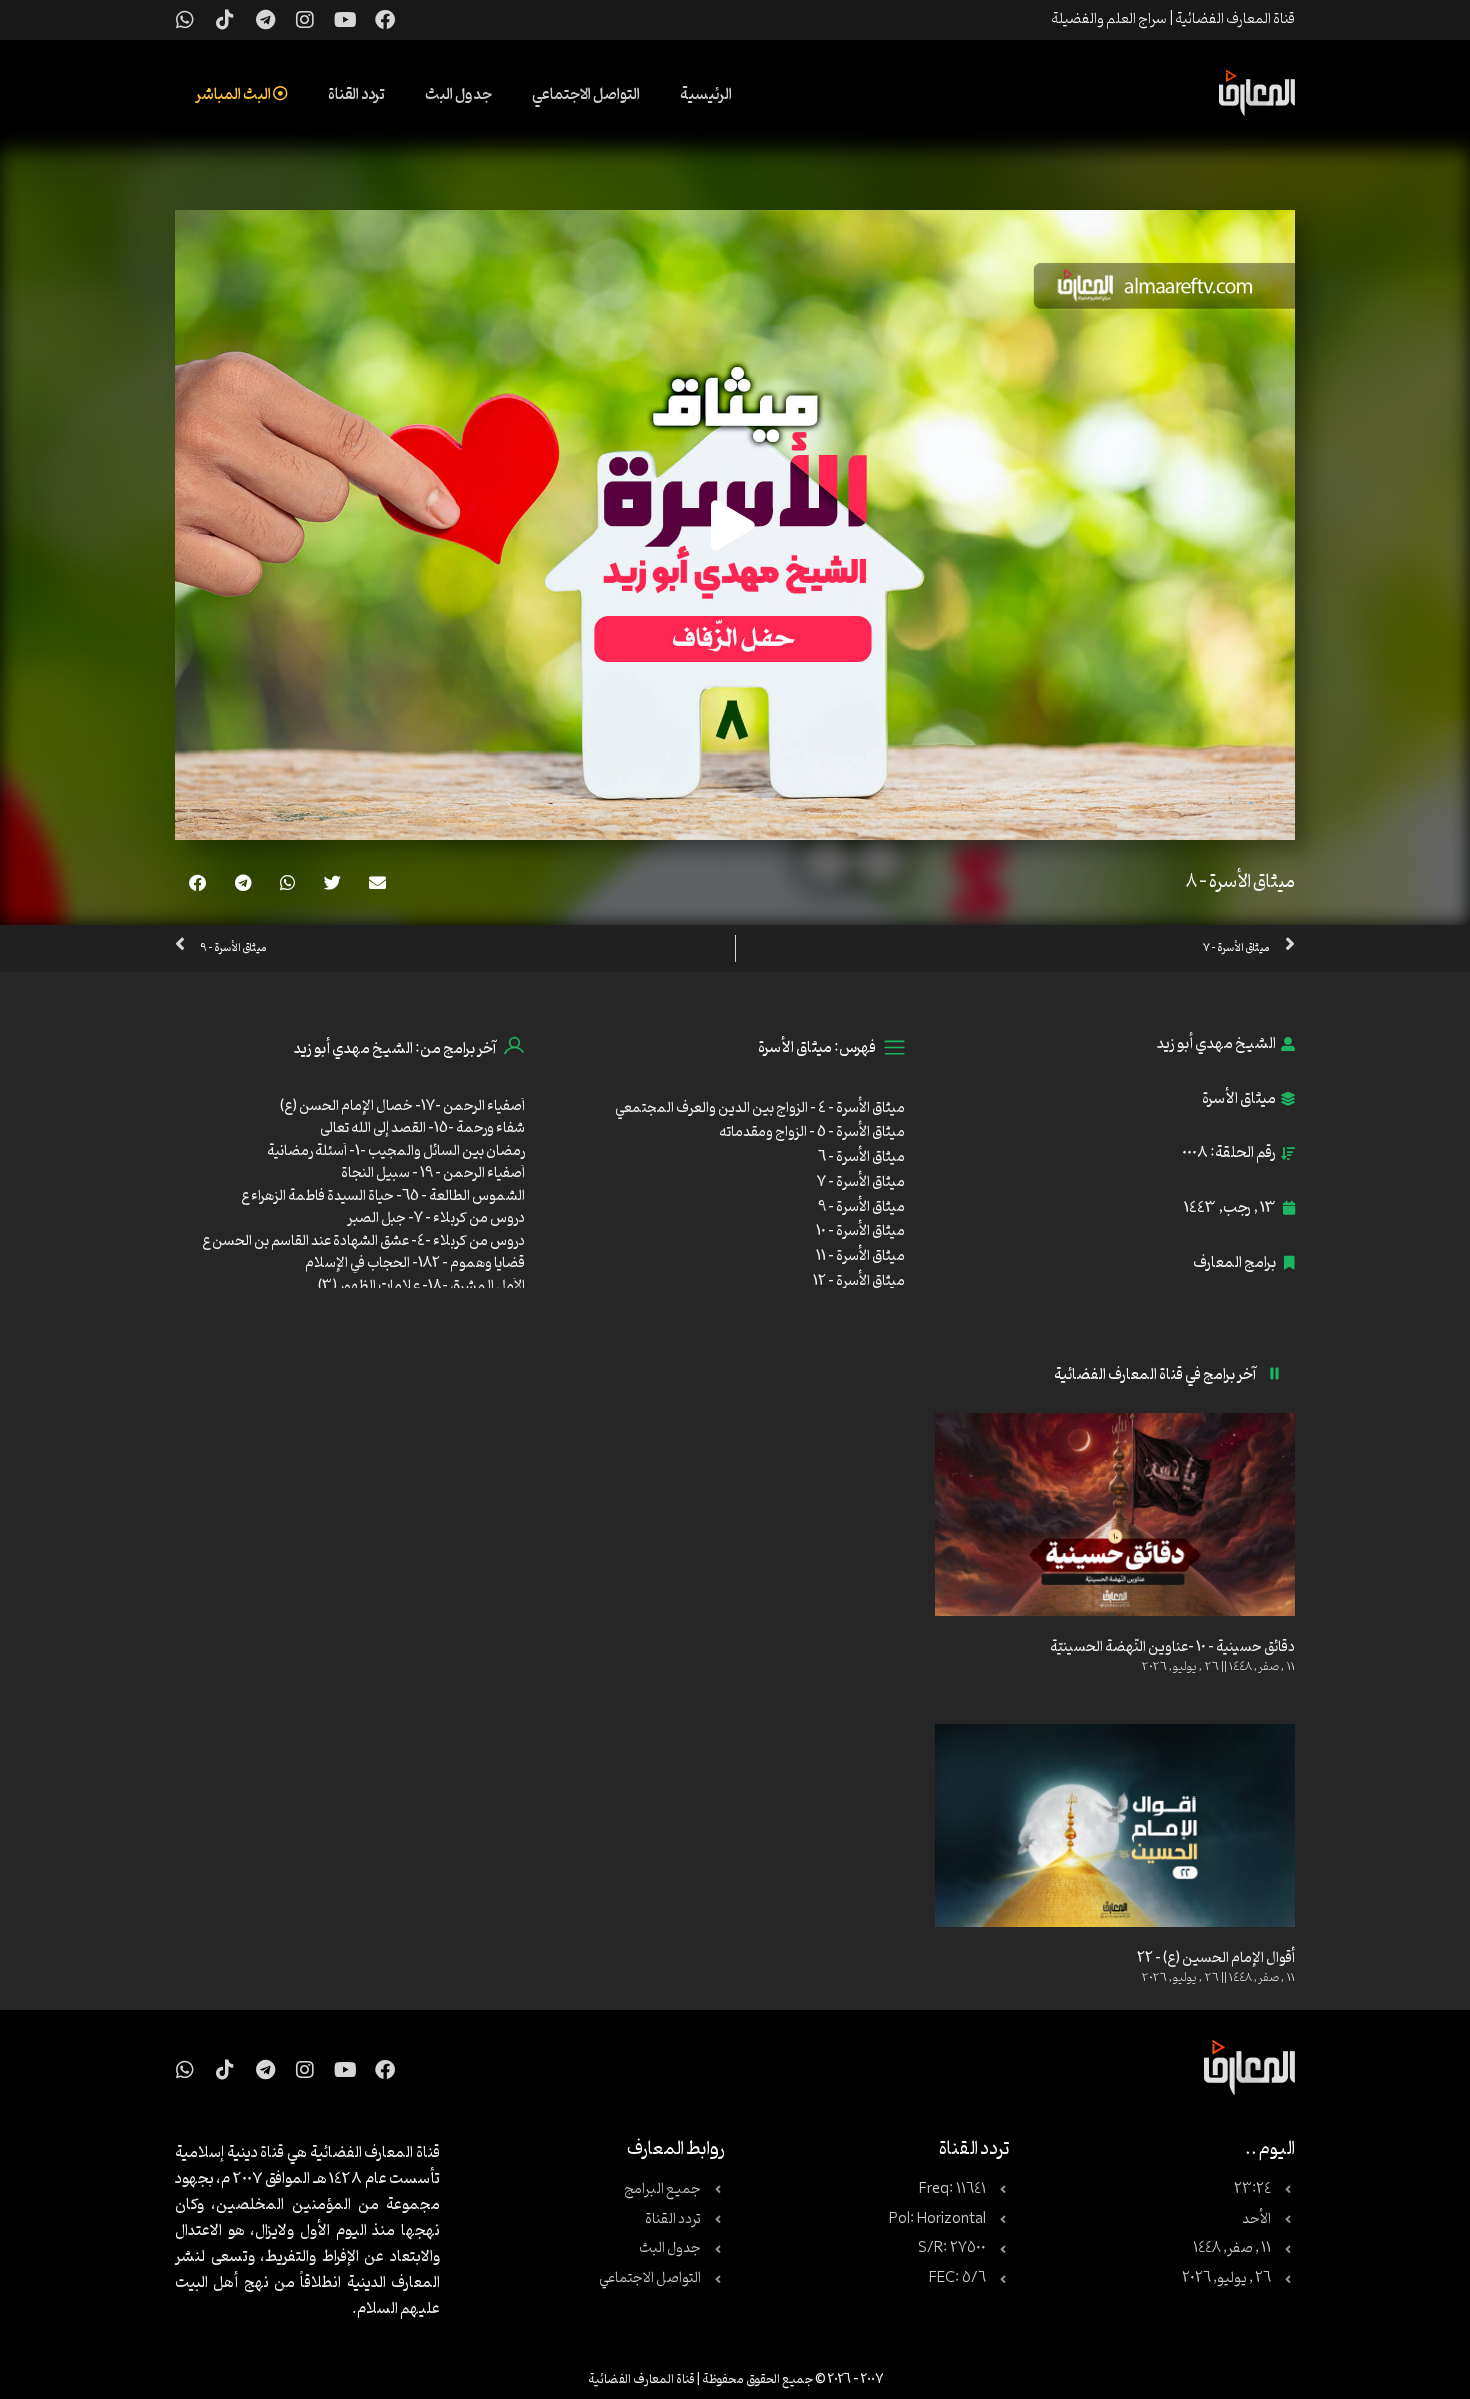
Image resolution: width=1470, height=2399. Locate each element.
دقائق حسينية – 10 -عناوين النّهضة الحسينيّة (1172, 1647)
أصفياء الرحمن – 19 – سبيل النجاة (433, 1173)
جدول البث (458, 95)
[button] (377, 882)
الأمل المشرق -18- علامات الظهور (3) (421, 1286)
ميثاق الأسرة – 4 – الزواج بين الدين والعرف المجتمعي (760, 1108)
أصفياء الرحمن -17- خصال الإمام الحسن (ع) (402, 1106)
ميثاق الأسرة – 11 (860, 1256)
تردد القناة (356, 95)
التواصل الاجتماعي (586, 95)
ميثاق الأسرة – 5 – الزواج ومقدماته (812, 1132)
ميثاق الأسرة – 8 (1240, 882)
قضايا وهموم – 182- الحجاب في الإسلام (415, 1263)
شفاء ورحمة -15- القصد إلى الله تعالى (422, 1128)
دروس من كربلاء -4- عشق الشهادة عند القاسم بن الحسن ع (363, 1241)
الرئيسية (706, 95)
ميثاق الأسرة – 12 (859, 1281)
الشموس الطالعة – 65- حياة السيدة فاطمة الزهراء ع (383, 1196)
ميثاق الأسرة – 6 (861, 1157)
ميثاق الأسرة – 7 (861, 1182)
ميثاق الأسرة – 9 (861, 1207)
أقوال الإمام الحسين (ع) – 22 (1216, 1958)
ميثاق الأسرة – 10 (860, 1231)
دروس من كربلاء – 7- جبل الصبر (436, 1218)
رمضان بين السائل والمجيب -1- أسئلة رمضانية (396, 1151)
